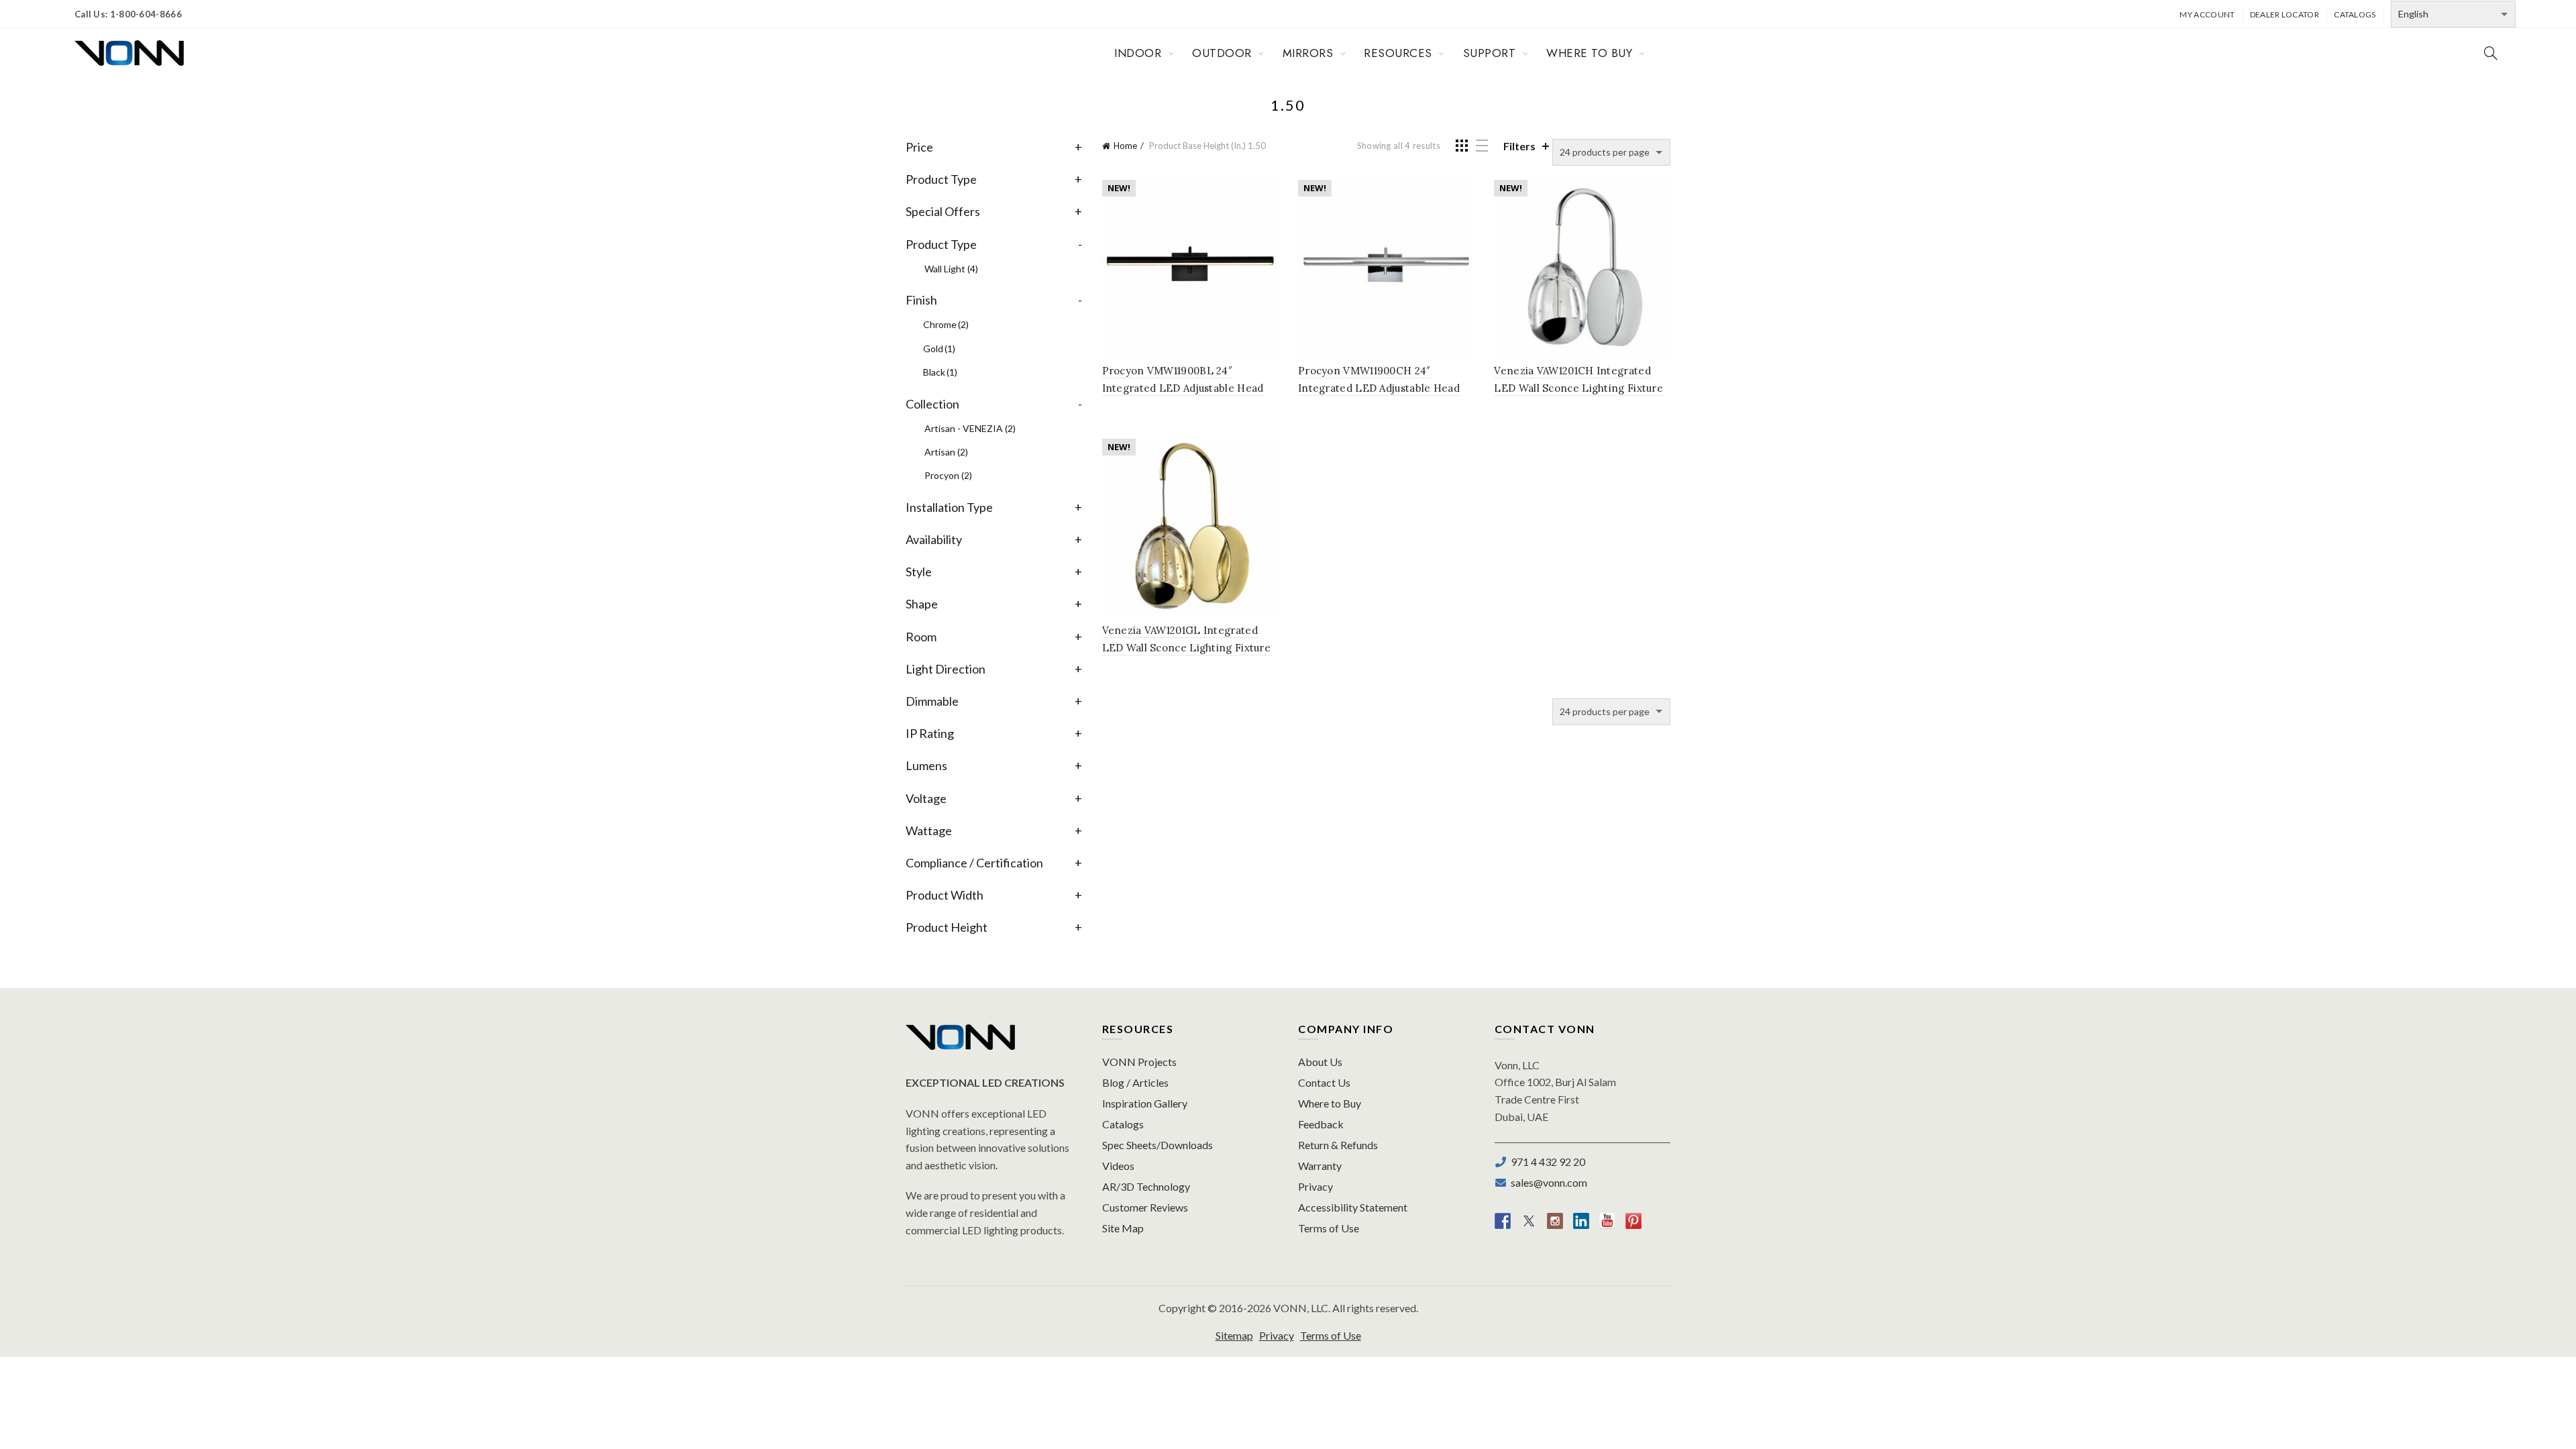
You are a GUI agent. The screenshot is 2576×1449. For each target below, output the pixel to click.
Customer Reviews (1145, 1207)
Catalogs (2355, 14)
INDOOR (1138, 53)
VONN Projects (1139, 1062)
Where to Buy (1330, 1103)
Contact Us (1324, 1082)
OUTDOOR (1222, 53)
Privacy (1316, 1186)
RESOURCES (1398, 53)
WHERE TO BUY (1589, 53)
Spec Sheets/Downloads (1158, 1145)
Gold (939, 348)
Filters (1519, 146)
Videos (1118, 1166)
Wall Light (951, 269)
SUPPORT (1490, 53)
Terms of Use (1329, 1228)
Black (940, 372)
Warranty (1320, 1166)
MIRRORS (1308, 53)
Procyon (948, 475)
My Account (2207, 14)
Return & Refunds (1338, 1145)
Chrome (946, 324)
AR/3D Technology (1146, 1186)
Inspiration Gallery (1145, 1103)
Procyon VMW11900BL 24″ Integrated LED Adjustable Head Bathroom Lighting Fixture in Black (1190, 388)
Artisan (946, 452)
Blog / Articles (1135, 1082)
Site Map (1123, 1228)
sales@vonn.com (1547, 1182)
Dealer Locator (2285, 14)
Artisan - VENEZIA (970, 428)
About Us (1320, 1062)
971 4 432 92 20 (1546, 1162)
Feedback (1321, 1124)
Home (1125, 146)
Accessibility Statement (1353, 1207)
